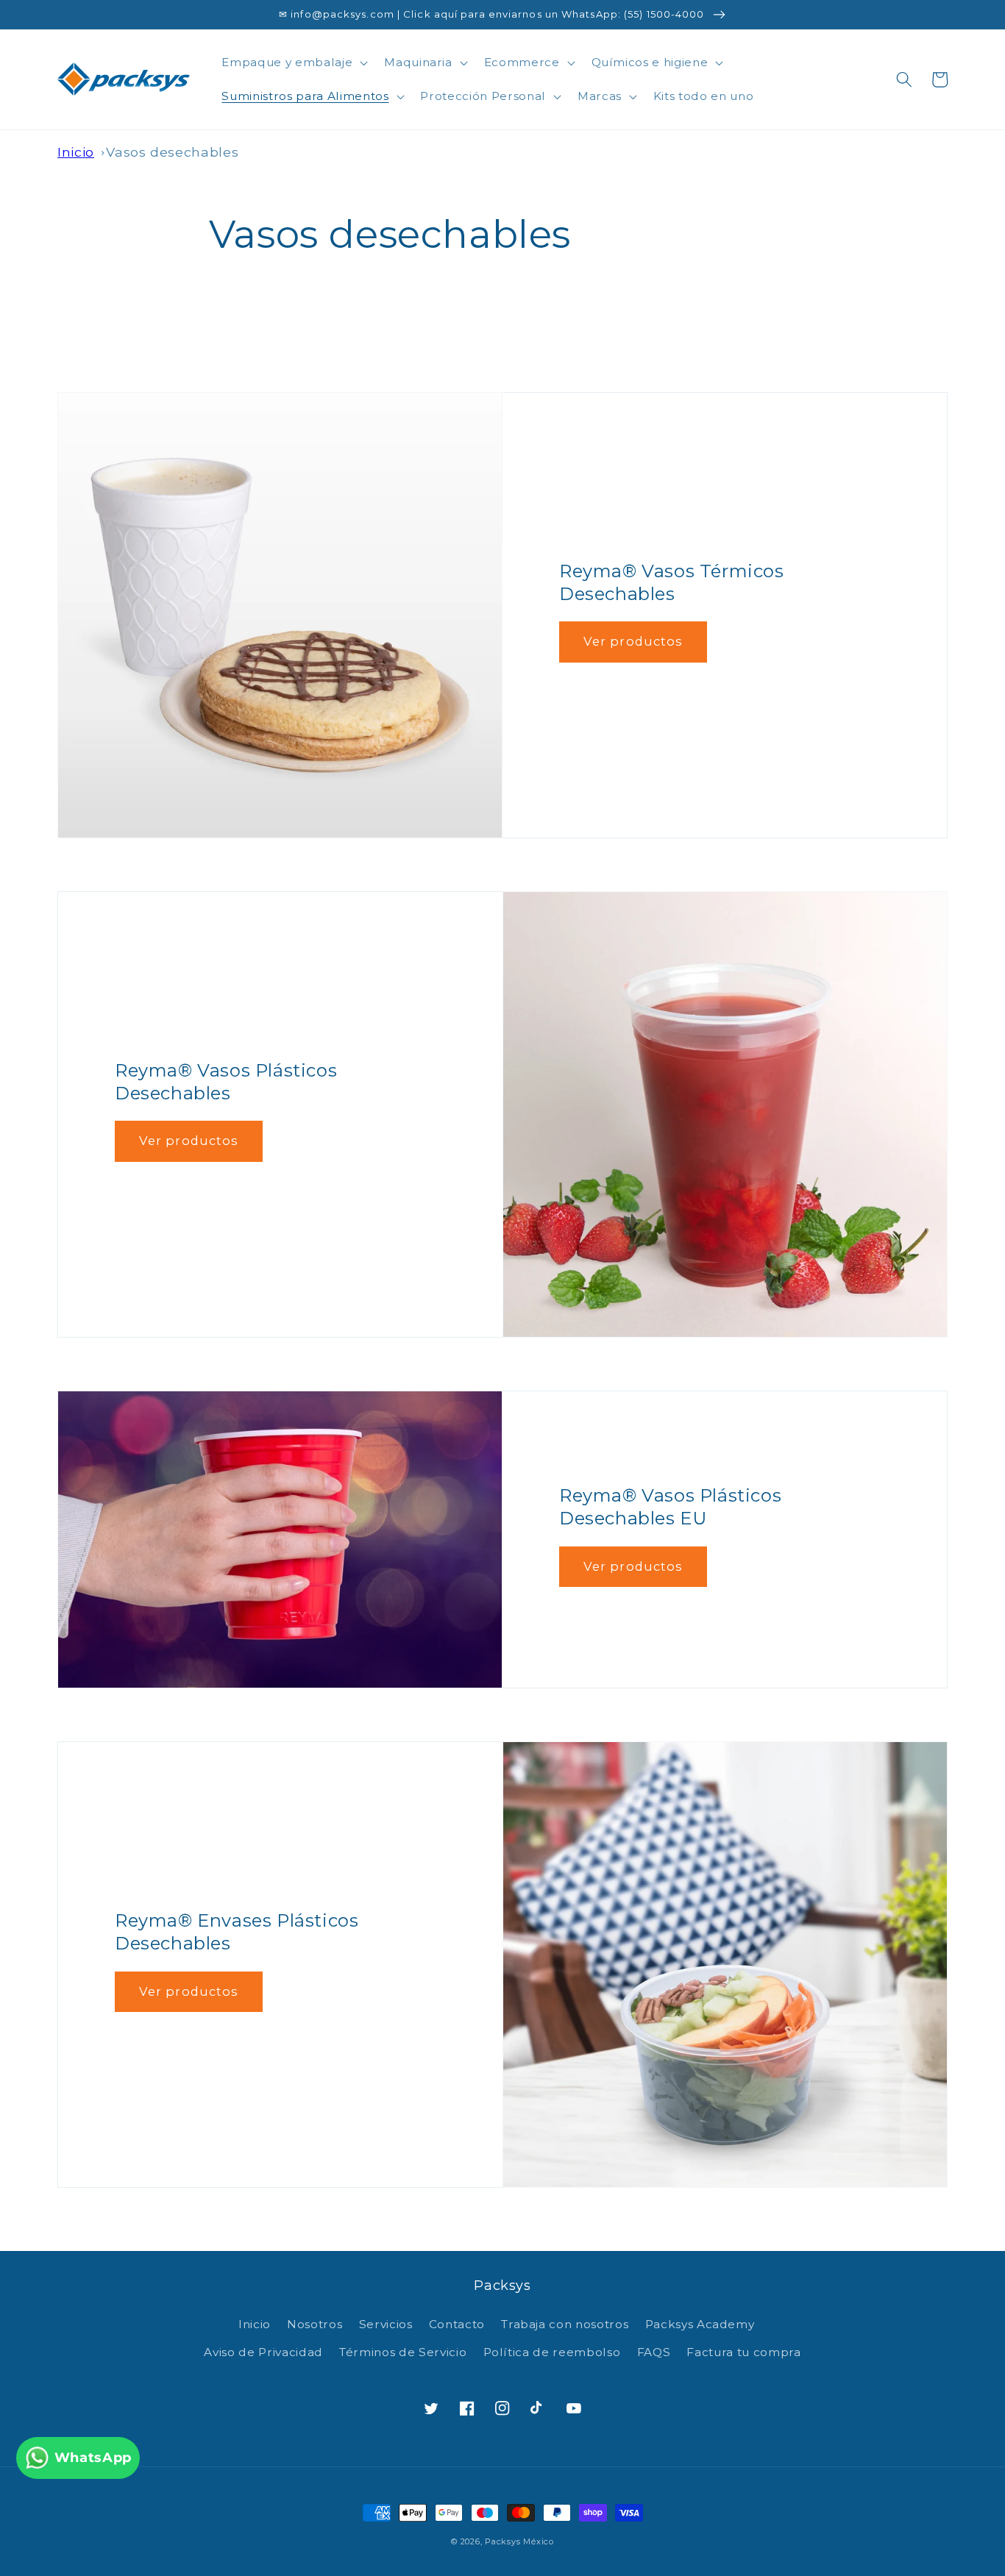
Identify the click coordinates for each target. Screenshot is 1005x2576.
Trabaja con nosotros (565, 2324)
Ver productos (633, 641)
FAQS (654, 2352)
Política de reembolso (552, 2352)
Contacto (457, 2324)
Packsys (502, 2541)
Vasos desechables (172, 152)
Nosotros (315, 2324)
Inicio (76, 152)
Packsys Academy (700, 2324)
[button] (293, 63)
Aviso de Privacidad (263, 2352)
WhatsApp (93, 2457)
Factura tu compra (743, 2352)
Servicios (386, 2324)
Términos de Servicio (403, 2352)
